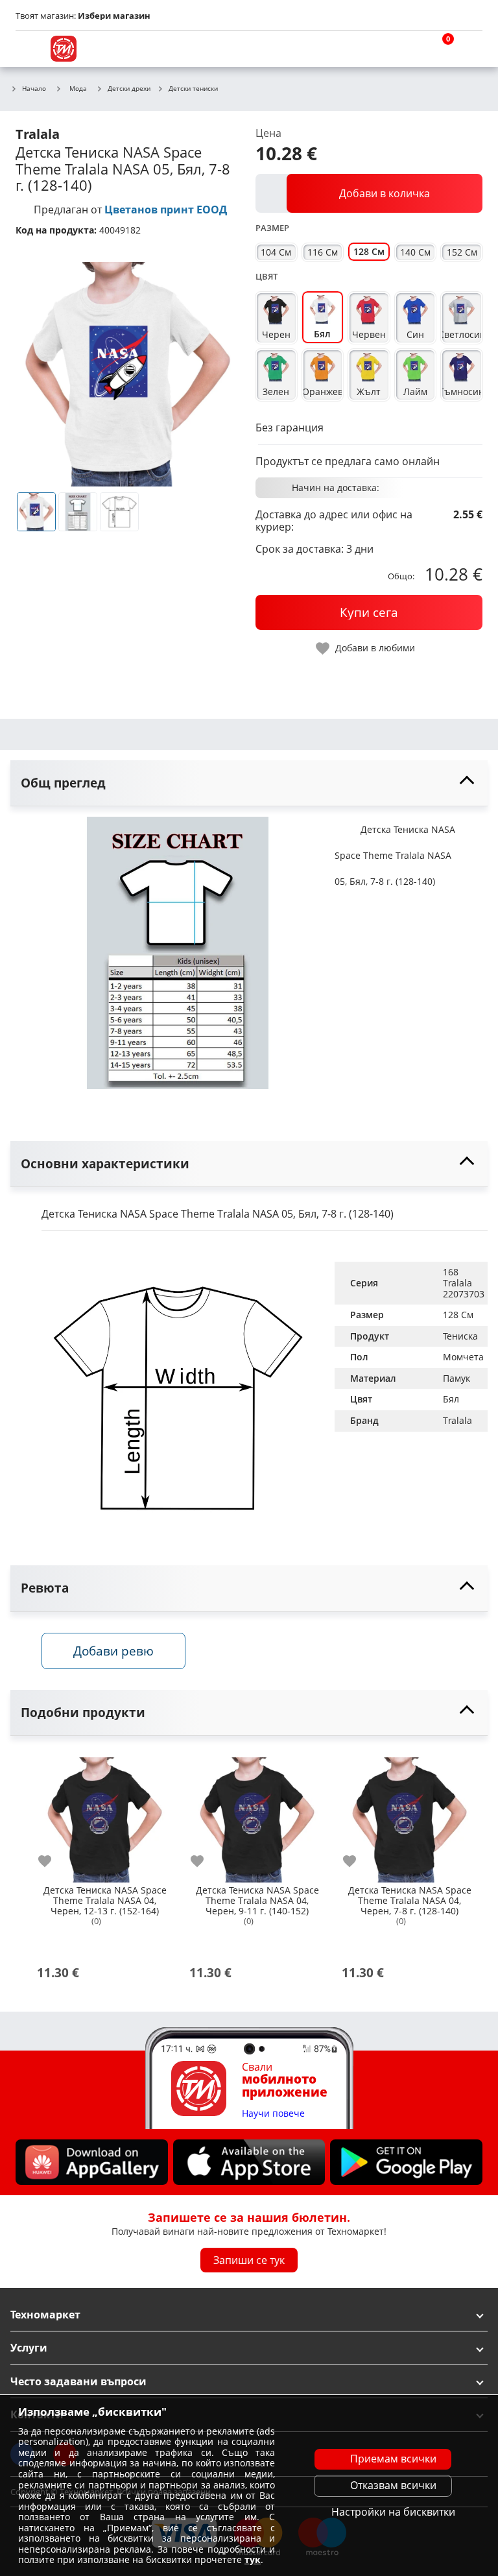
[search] (407, 49)
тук (253, 2559)
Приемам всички (393, 2459)
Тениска (460, 1336)
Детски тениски (193, 89)
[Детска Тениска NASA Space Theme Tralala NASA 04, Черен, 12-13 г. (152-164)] (105, 1815)
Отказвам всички (393, 2485)
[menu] (29, 49)
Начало (34, 89)
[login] (469, 49)
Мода (78, 88)
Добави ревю (113, 1651)
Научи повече (273, 2113)
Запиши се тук (249, 2259)
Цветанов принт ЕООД (166, 210)
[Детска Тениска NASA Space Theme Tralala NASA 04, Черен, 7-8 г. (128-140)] (409, 1815)
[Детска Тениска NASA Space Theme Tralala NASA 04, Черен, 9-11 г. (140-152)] (257, 1815)
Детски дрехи (129, 89)
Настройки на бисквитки (393, 2512)
